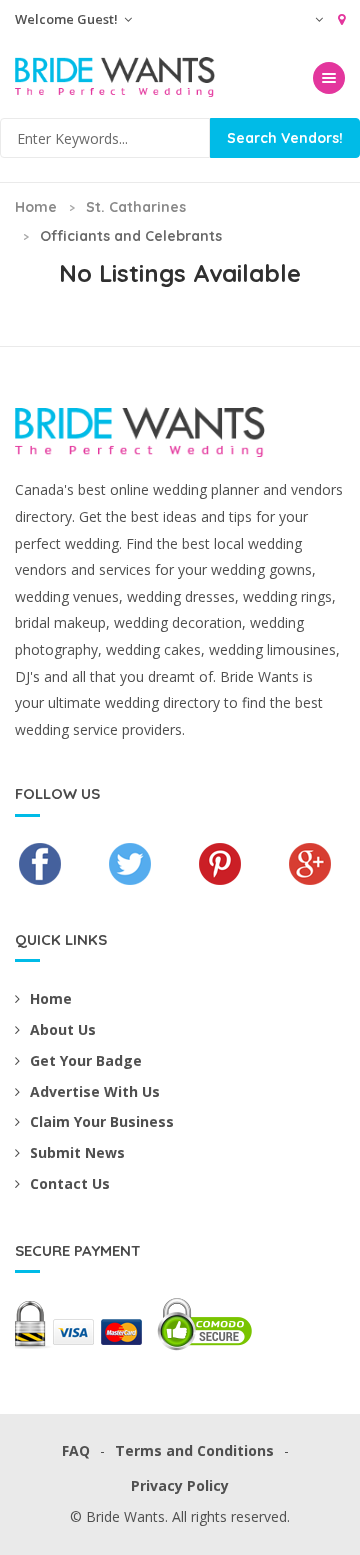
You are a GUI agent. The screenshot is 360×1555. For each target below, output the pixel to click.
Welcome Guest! (68, 19)
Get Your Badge (86, 1060)
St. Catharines (136, 207)
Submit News (77, 1152)
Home (36, 207)
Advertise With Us (95, 1091)
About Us (63, 1029)
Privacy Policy (180, 1485)
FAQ (76, 1450)
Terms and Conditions (194, 1450)
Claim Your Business (102, 1121)
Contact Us (70, 1183)
